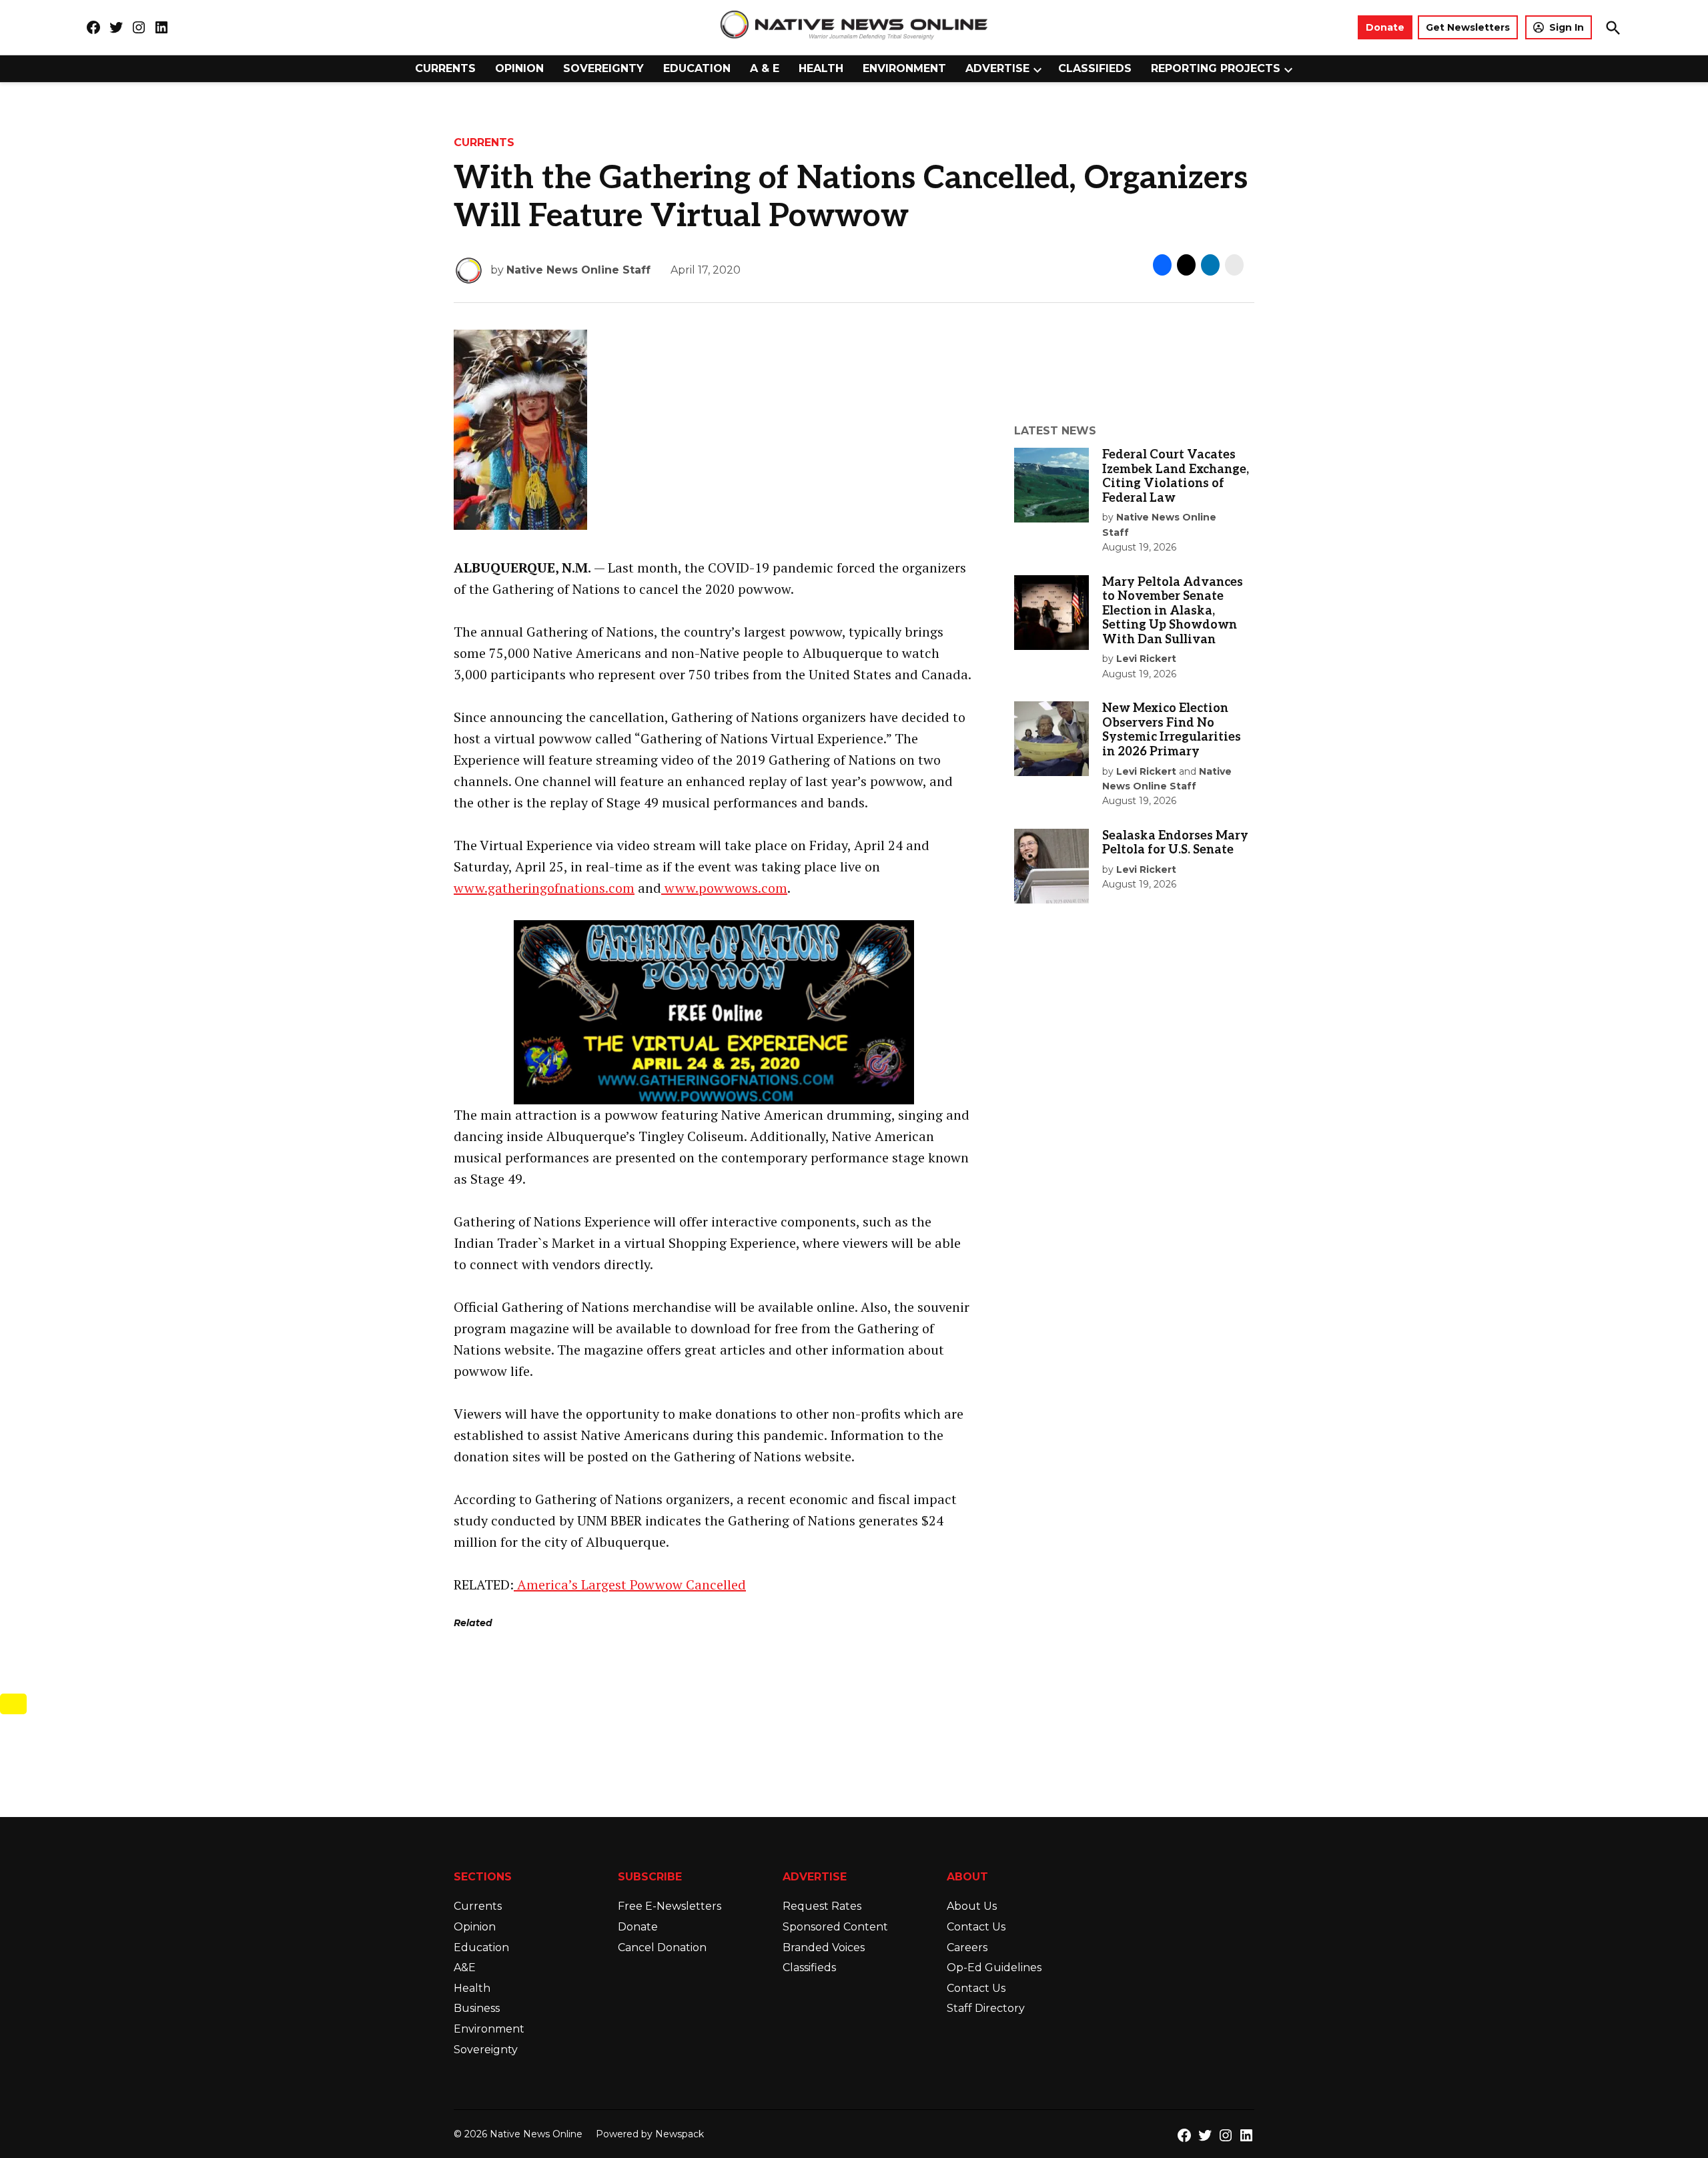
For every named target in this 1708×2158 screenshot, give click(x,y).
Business (477, 2008)
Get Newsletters (1468, 27)
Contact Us (976, 1927)
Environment (904, 68)
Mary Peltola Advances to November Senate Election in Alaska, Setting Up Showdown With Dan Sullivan (1173, 611)
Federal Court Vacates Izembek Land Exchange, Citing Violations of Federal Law (1176, 476)
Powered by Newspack (650, 2134)
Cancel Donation (662, 1947)
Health (821, 68)
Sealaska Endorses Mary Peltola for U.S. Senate (1175, 843)
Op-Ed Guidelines (994, 1967)
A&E (465, 1967)
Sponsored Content (835, 1927)
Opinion (519, 68)
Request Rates (822, 1906)
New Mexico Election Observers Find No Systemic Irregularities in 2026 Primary (1172, 730)
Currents (445, 68)
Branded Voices (824, 1947)
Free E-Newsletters (670, 1906)
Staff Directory (986, 2008)
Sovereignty (603, 68)
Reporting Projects (1216, 68)
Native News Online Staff (578, 270)
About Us (972, 1906)
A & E (765, 68)
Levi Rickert (1146, 659)
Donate (1385, 27)
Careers (967, 1947)
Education (697, 68)
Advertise (997, 68)
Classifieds (1095, 68)
